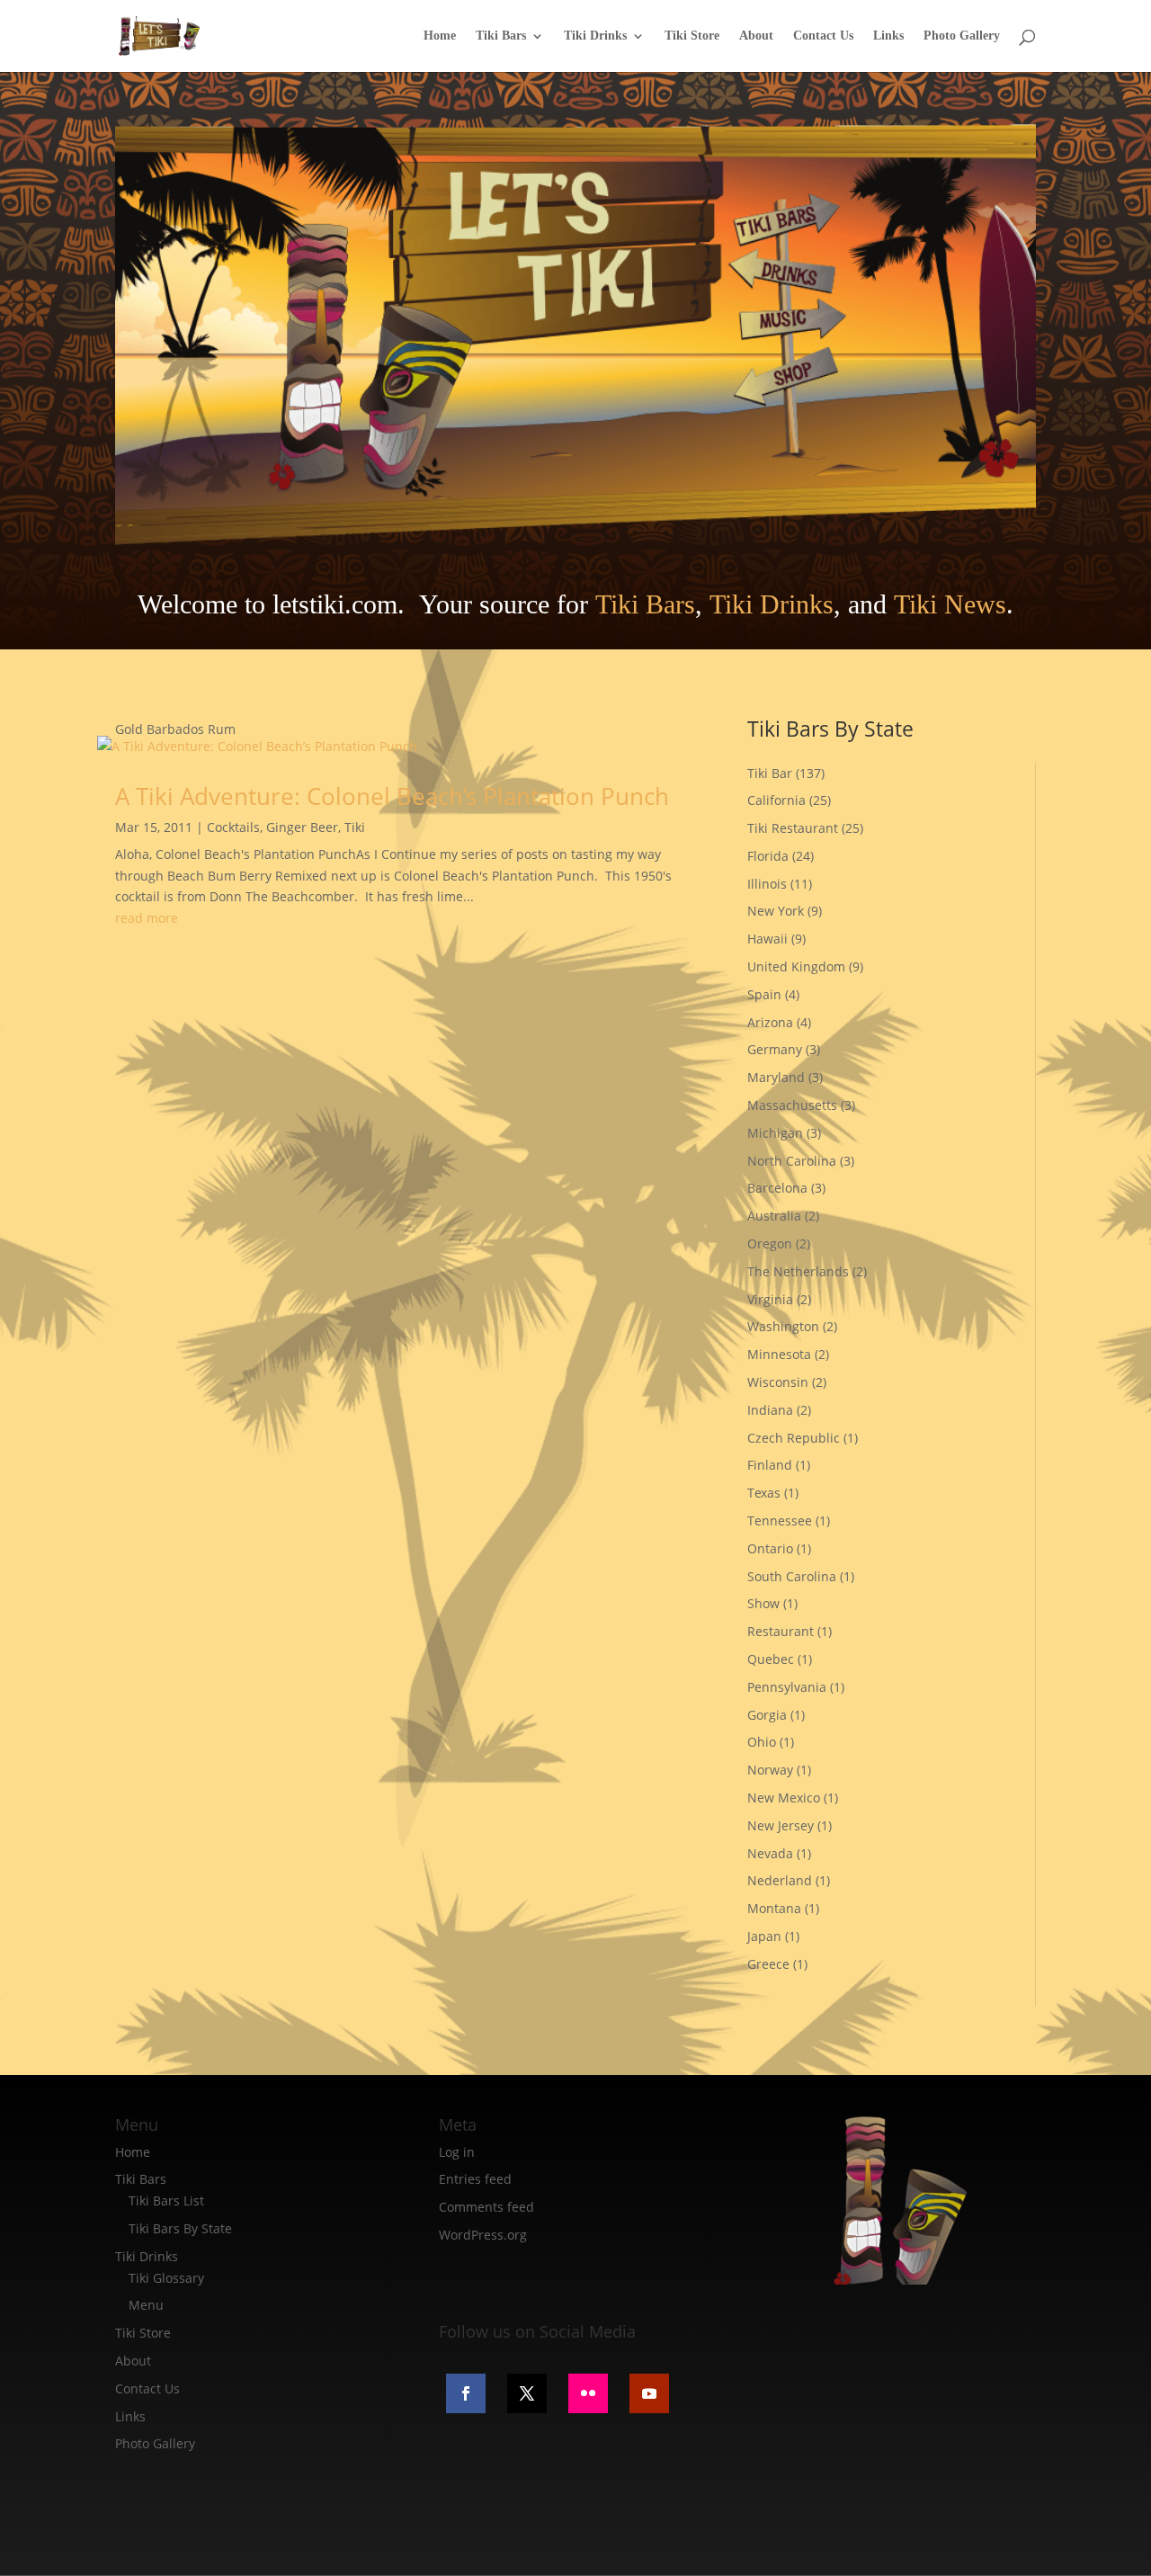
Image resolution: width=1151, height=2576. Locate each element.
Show (763, 1603)
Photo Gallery (962, 36)
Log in (457, 2152)
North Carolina (792, 1161)
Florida (768, 856)
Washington (783, 1326)
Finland (770, 1465)
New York (776, 911)
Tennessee (780, 1521)
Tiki (355, 827)
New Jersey (781, 1825)
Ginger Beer (302, 827)
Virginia (770, 1299)
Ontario (770, 1548)
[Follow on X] (527, 2393)
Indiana (770, 1410)
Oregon (770, 1243)
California (776, 800)
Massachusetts (792, 1105)
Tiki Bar (770, 773)
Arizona (770, 1022)
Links (888, 36)
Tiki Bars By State (180, 2228)
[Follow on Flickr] (588, 2393)
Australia (774, 1216)
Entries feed (475, 2179)
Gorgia (767, 1715)
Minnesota (779, 1354)
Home (440, 36)
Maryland (776, 1077)
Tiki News (950, 604)
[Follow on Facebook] (466, 2393)
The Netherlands (798, 1271)
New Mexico (784, 1798)
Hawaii (767, 939)
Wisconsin (778, 1382)
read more (147, 918)
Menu (146, 2305)
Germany (775, 1049)
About (756, 36)
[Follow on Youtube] (649, 2393)
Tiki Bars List (166, 2200)
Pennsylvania (787, 1687)
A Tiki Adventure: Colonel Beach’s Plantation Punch (392, 796)
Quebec (771, 1659)
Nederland (780, 1880)
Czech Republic (794, 1438)
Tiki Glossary (166, 2278)
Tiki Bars (501, 36)
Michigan (775, 1133)
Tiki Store (692, 36)
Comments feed (486, 2207)
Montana (774, 1908)
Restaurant (781, 1631)
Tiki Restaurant (793, 828)
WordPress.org (483, 2235)
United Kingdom (796, 966)
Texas (764, 1493)
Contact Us (823, 36)
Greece (768, 1964)
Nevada (770, 1853)
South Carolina (792, 1576)
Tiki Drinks (595, 36)
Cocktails (233, 827)
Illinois (767, 884)
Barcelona (777, 1188)
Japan (764, 1936)
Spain (764, 994)
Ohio (762, 1742)
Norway (770, 1770)
